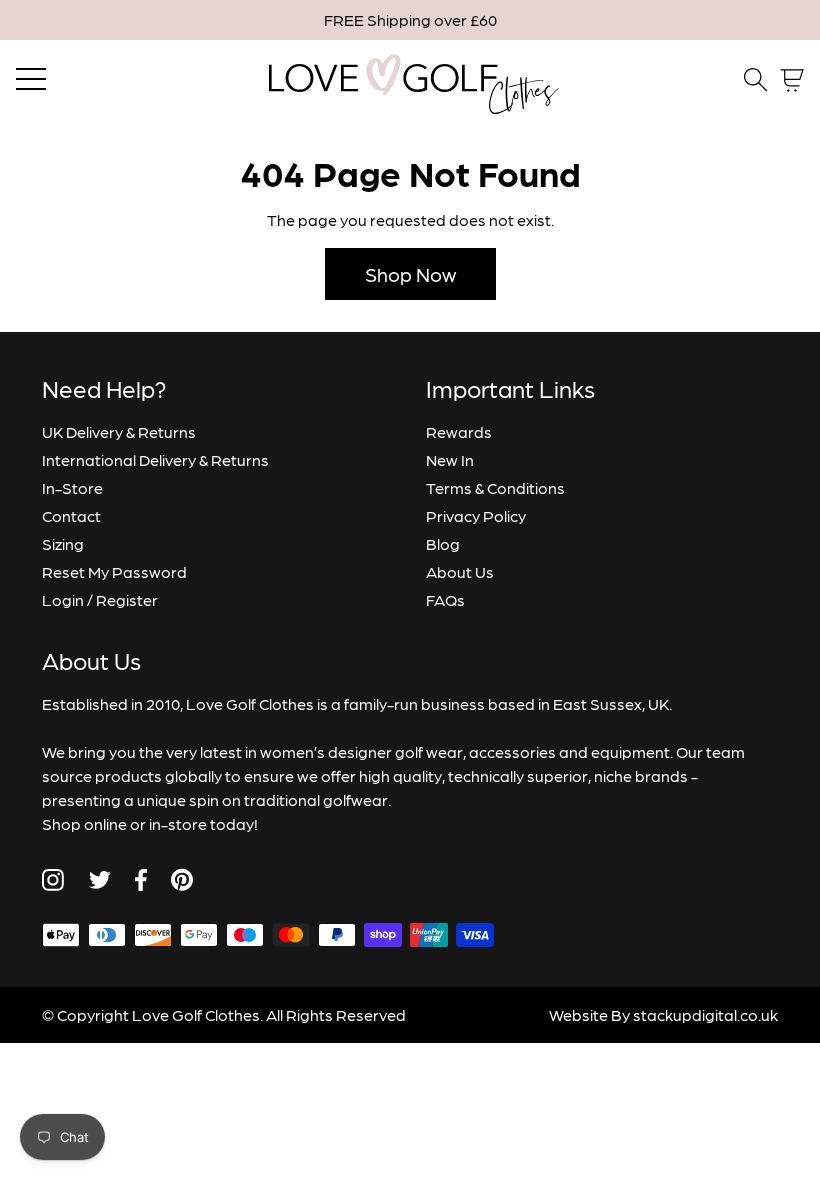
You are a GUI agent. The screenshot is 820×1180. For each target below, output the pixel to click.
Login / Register (100, 599)
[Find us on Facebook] (141, 880)
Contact (71, 515)
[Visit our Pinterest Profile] (182, 879)
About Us (460, 571)
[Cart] (792, 80)
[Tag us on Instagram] (53, 880)
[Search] (756, 80)
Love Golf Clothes (196, 1014)
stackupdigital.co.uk (705, 1014)
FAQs (445, 599)
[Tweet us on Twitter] (99, 880)
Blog (443, 543)
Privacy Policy (476, 515)
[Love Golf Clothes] (410, 80)
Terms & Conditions (495, 487)
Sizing (63, 543)
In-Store (72, 487)
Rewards (459, 431)
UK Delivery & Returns (119, 431)
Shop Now (410, 274)
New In (450, 459)
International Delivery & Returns (155, 459)
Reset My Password (114, 571)
